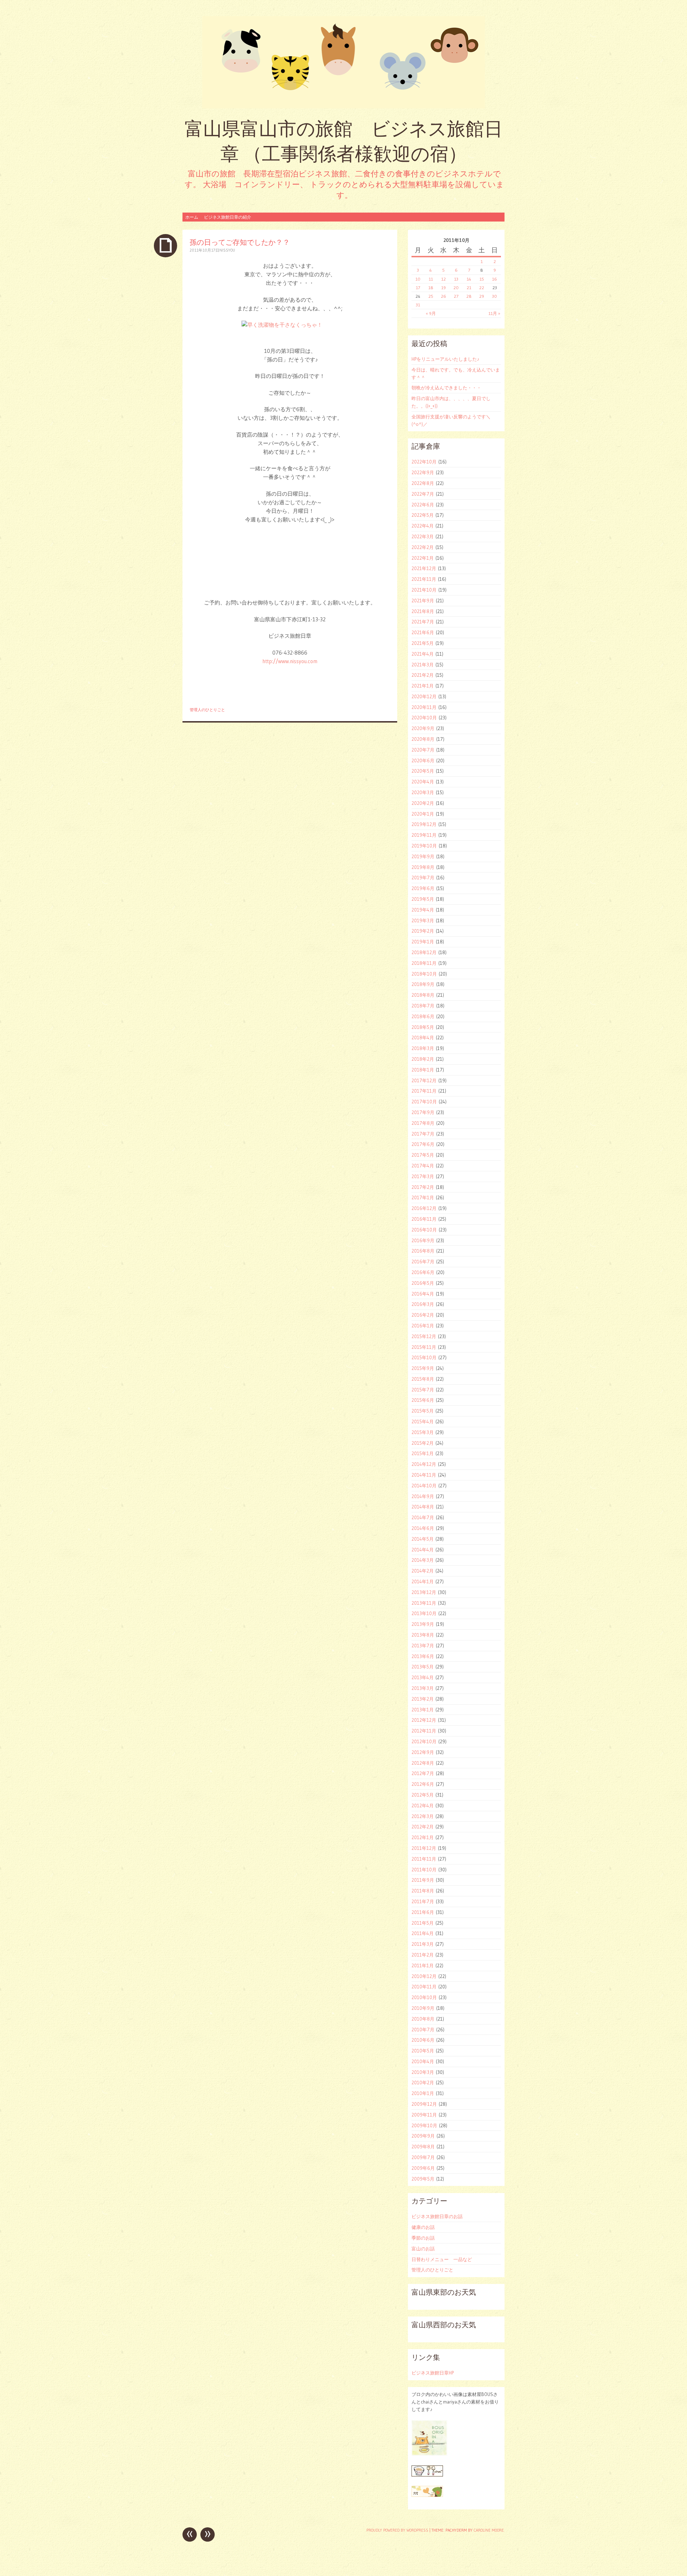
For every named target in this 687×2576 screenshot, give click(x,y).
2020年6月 (423, 760)
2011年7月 (423, 1901)
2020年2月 (423, 803)
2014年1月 (423, 1581)
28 (469, 296)
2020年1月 (423, 814)
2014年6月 (423, 1528)
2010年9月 (423, 2008)
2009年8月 (423, 2147)
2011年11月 (424, 1859)
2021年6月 (423, 632)
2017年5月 (423, 1155)
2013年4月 (423, 1677)
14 (469, 279)
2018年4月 (423, 1037)
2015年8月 (423, 1379)
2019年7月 (423, 878)
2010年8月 (423, 2019)
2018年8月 (423, 995)
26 (444, 296)
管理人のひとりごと (207, 710)
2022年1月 (423, 558)
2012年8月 (423, 1763)
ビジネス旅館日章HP (433, 2373)
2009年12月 (424, 2104)
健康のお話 (423, 2227)
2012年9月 (423, 1752)
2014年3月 (423, 1560)
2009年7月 (423, 2157)
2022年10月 (424, 462)
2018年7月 (423, 1006)
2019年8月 (423, 867)
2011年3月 (423, 1944)
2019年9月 (423, 856)
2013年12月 (424, 1592)
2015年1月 (423, 1453)
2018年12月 (424, 952)
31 (418, 305)
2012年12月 (424, 1720)
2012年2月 (423, 1827)
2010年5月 (423, 2051)
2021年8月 (423, 611)
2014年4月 (423, 1550)
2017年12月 (424, 1080)
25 (431, 296)
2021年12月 (424, 568)
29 (482, 296)
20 (456, 288)
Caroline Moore (489, 2530)
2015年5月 (423, 1411)
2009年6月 (423, 2168)
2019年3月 (423, 920)
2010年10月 (424, 1997)
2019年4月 (423, 910)
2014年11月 (424, 1475)
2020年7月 (423, 750)
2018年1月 (423, 1070)
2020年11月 (424, 707)
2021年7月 (423, 622)
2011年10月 (424, 1870)
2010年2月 (423, 2082)
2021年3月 (423, 665)
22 (482, 288)
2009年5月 (423, 2179)
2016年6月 (423, 1272)
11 (431, 279)
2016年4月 (423, 1294)
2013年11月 (424, 1603)
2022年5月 (423, 515)
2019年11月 (424, 835)
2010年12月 (424, 1976)
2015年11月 (424, 1347)
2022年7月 (423, 494)
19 (444, 288)
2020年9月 (423, 728)
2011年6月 (423, 1912)
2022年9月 (423, 472)
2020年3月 (423, 792)
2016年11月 (424, 1219)
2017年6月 (423, 1144)
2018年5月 (423, 1027)
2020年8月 (423, 739)
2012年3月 (423, 1816)
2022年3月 (423, 536)
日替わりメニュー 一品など (442, 2259)
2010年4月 (423, 2061)
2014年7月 (423, 1517)
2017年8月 (423, 1123)
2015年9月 (423, 1368)
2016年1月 (423, 1326)
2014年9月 (423, 1496)
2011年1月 (423, 1965)
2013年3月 (423, 1688)
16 (494, 279)
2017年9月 (423, 1112)
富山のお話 (423, 2249)
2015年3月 (423, 1432)
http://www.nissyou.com (290, 661)
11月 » (494, 313)
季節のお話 (423, 2238)
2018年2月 (423, 1059)
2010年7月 (423, 2030)
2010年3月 (423, 2072)
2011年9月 (423, 1880)
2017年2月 (423, 1187)
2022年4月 (423, 526)
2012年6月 (423, 1784)
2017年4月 (423, 1166)
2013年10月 (424, 1613)
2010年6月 (423, 2040)
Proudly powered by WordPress (397, 2530)
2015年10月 (424, 1357)
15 (482, 279)
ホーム (192, 217)
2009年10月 (424, 2125)
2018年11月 (424, 963)
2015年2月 (423, 1443)
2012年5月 (423, 1795)
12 (444, 279)
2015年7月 (423, 1390)
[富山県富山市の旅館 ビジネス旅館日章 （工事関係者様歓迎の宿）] (343, 62)
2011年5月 (423, 1923)
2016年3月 (423, 1304)
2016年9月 (423, 1240)
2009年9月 (423, 2136)
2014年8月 (423, 1507)
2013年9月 (423, 1624)
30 (494, 296)
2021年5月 (423, 643)
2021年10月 (424, 590)
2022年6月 (423, 505)
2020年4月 (423, 782)
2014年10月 (424, 1486)
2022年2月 (423, 547)
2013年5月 (423, 1667)
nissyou (227, 250)
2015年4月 (423, 1421)
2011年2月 (423, 1955)
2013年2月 (423, 1699)
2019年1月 (423, 942)
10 (418, 279)
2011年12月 (424, 1848)
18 (431, 288)
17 (418, 288)
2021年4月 (423, 654)
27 (456, 296)
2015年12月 (424, 1336)
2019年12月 (424, 824)
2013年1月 (423, 1710)
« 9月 (431, 313)
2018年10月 (424, 974)
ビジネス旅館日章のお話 (437, 2216)
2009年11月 (424, 2115)
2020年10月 (424, 718)
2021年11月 (424, 579)
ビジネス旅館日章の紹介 (228, 217)
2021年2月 (423, 675)
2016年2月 (423, 1315)
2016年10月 (424, 1230)
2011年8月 (423, 1891)
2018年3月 (423, 1048)
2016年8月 (423, 1251)
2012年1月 (423, 1837)
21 (469, 288)
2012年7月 (423, 1773)
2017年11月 (424, 1091)
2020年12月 (424, 696)
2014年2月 (423, 1571)
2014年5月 (423, 1539)
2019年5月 (423, 899)
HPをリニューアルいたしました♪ (445, 359)
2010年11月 (424, 1987)
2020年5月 (423, 771)
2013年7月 (423, 1646)
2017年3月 (423, 1176)
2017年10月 (424, 1102)
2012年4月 (423, 1805)
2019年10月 (424, 846)
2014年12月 (424, 1464)
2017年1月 (423, 1197)
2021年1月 (423, 686)
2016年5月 (423, 1283)
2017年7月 (423, 1134)
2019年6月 (423, 888)
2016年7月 (423, 1262)
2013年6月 (423, 1656)
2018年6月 (423, 1016)
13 (456, 279)
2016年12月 (424, 1208)
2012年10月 (424, 1741)
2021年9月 (423, 601)
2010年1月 (423, 2093)
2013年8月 (423, 1635)
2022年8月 (423, 483)
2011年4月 (423, 1933)
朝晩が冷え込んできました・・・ (446, 388)
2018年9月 (423, 984)
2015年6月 (423, 1400)
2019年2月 (423, 931)
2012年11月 (424, 1731)
